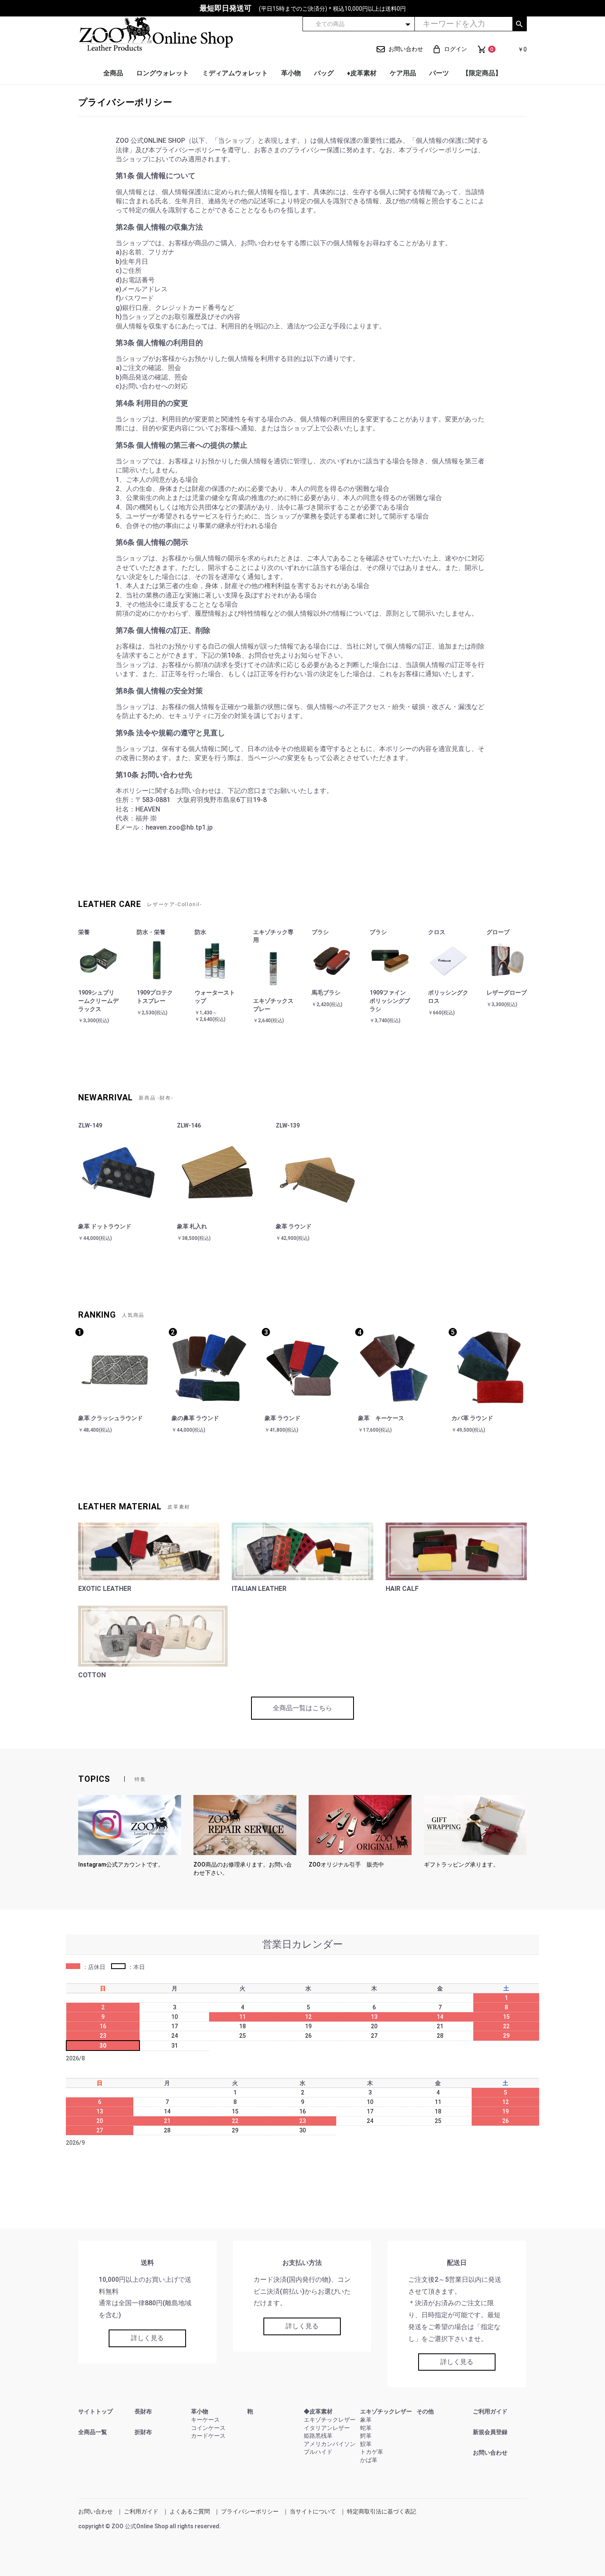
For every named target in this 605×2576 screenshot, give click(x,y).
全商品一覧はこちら (302, 1708)
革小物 (291, 73)
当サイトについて (313, 2511)
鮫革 (366, 2444)
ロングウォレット (163, 73)
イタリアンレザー (327, 2428)
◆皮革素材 (318, 2411)
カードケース (208, 2436)
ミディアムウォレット (235, 73)
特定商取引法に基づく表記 (382, 2511)
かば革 (369, 2460)
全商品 (113, 73)
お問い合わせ (490, 2453)
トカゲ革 (372, 2452)
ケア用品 (403, 73)
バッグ (324, 73)
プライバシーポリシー (250, 2511)
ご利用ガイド (490, 2411)
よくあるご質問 (190, 2511)
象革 (366, 2420)
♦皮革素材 (362, 73)
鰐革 (366, 2436)
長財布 (143, 2411)
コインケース (208, 2428)
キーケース (205, 2420)
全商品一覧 (93, 2432)
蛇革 (366, 2428)
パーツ (439, 73)
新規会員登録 (490, 2432)
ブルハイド (318, 2452)
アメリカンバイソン (330, 2444)
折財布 (143, 2432)
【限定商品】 (482, 73)
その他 (425, 2411)
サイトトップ (95, 2411)
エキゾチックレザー (330, 2420)
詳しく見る (147, 2338)
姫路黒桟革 (318, 2436)
